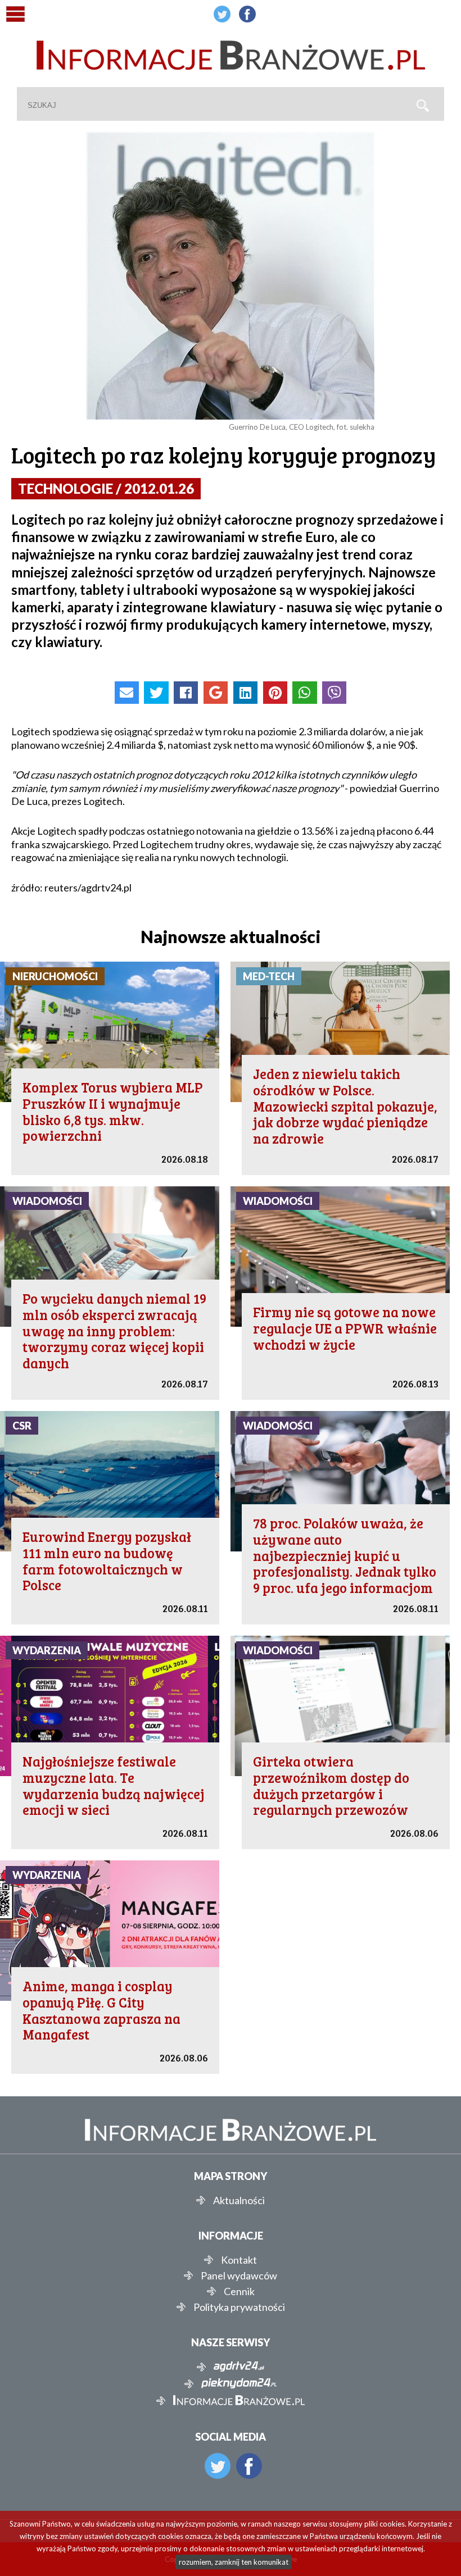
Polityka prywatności (239, 2307)
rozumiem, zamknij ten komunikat (234, 2562)
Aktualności (239, 2200)
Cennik (239, 2291)
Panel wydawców (239, 2275)
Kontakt (239, 2260)
